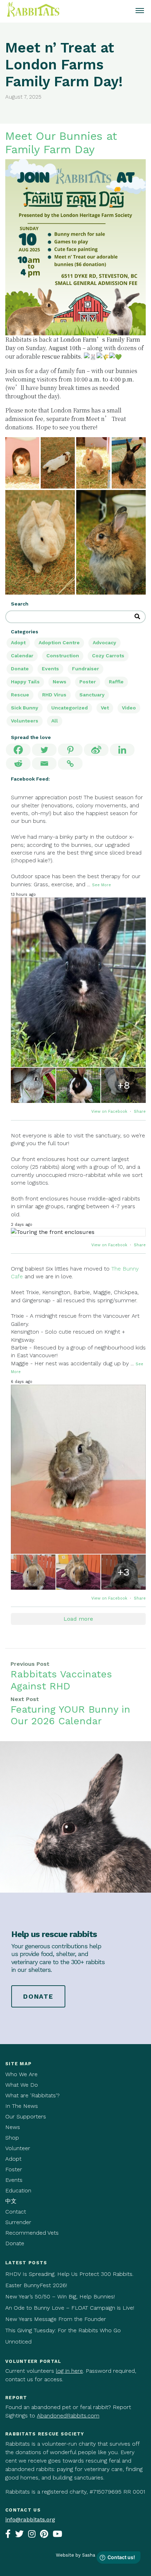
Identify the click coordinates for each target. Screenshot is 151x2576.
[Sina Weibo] (96, 750)
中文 (11, 2201)
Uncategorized (70, 708)
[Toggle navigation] (140, 11)
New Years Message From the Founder (56, 2319)
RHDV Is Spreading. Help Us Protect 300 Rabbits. (69, 2274)
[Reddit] (18, 764)
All (55, 721)
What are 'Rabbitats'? (32, 2095)
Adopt (18, 643)
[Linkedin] (122, 750)
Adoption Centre (59, 643)
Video (129, 708)
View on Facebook (110, 1112)
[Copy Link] (70, 764)
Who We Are (21, 2074)
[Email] (44, 764)
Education (18, 2190)
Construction (63, 656)
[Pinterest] (70, 750)
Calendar (22, 656)
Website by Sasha (75, 2555)
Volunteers (25, 721)
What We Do (22, 2085)
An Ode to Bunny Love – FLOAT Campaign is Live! (70, 2308)
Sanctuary (92, 695)
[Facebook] (18, 750)
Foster (14, 2169)
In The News (22, 2106)
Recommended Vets (32, 2233)
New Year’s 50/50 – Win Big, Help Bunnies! (60, 2296)
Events (50, 669)
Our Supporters (26, 2116)
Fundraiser (86, 669)
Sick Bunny (25, 708)
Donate (20, 669)
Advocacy (104, 643)
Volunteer (18, 2148)
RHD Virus (54, 695)
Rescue (20, 695)
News (60, 682)
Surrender (18, 2222)
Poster (88, 682)
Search (20, 604)
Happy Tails (25, 682)
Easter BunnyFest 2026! (36, 2285)
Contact (16, 2212)
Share (140, 1112)
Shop (12, 2138)
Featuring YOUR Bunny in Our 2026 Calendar (70, 1715)
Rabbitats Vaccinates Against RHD (61, 1680)
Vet (105, 708)
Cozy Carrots (108, 656)
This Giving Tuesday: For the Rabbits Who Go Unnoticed (63, 2336)
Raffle (116, 682)
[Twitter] (44, 750)
